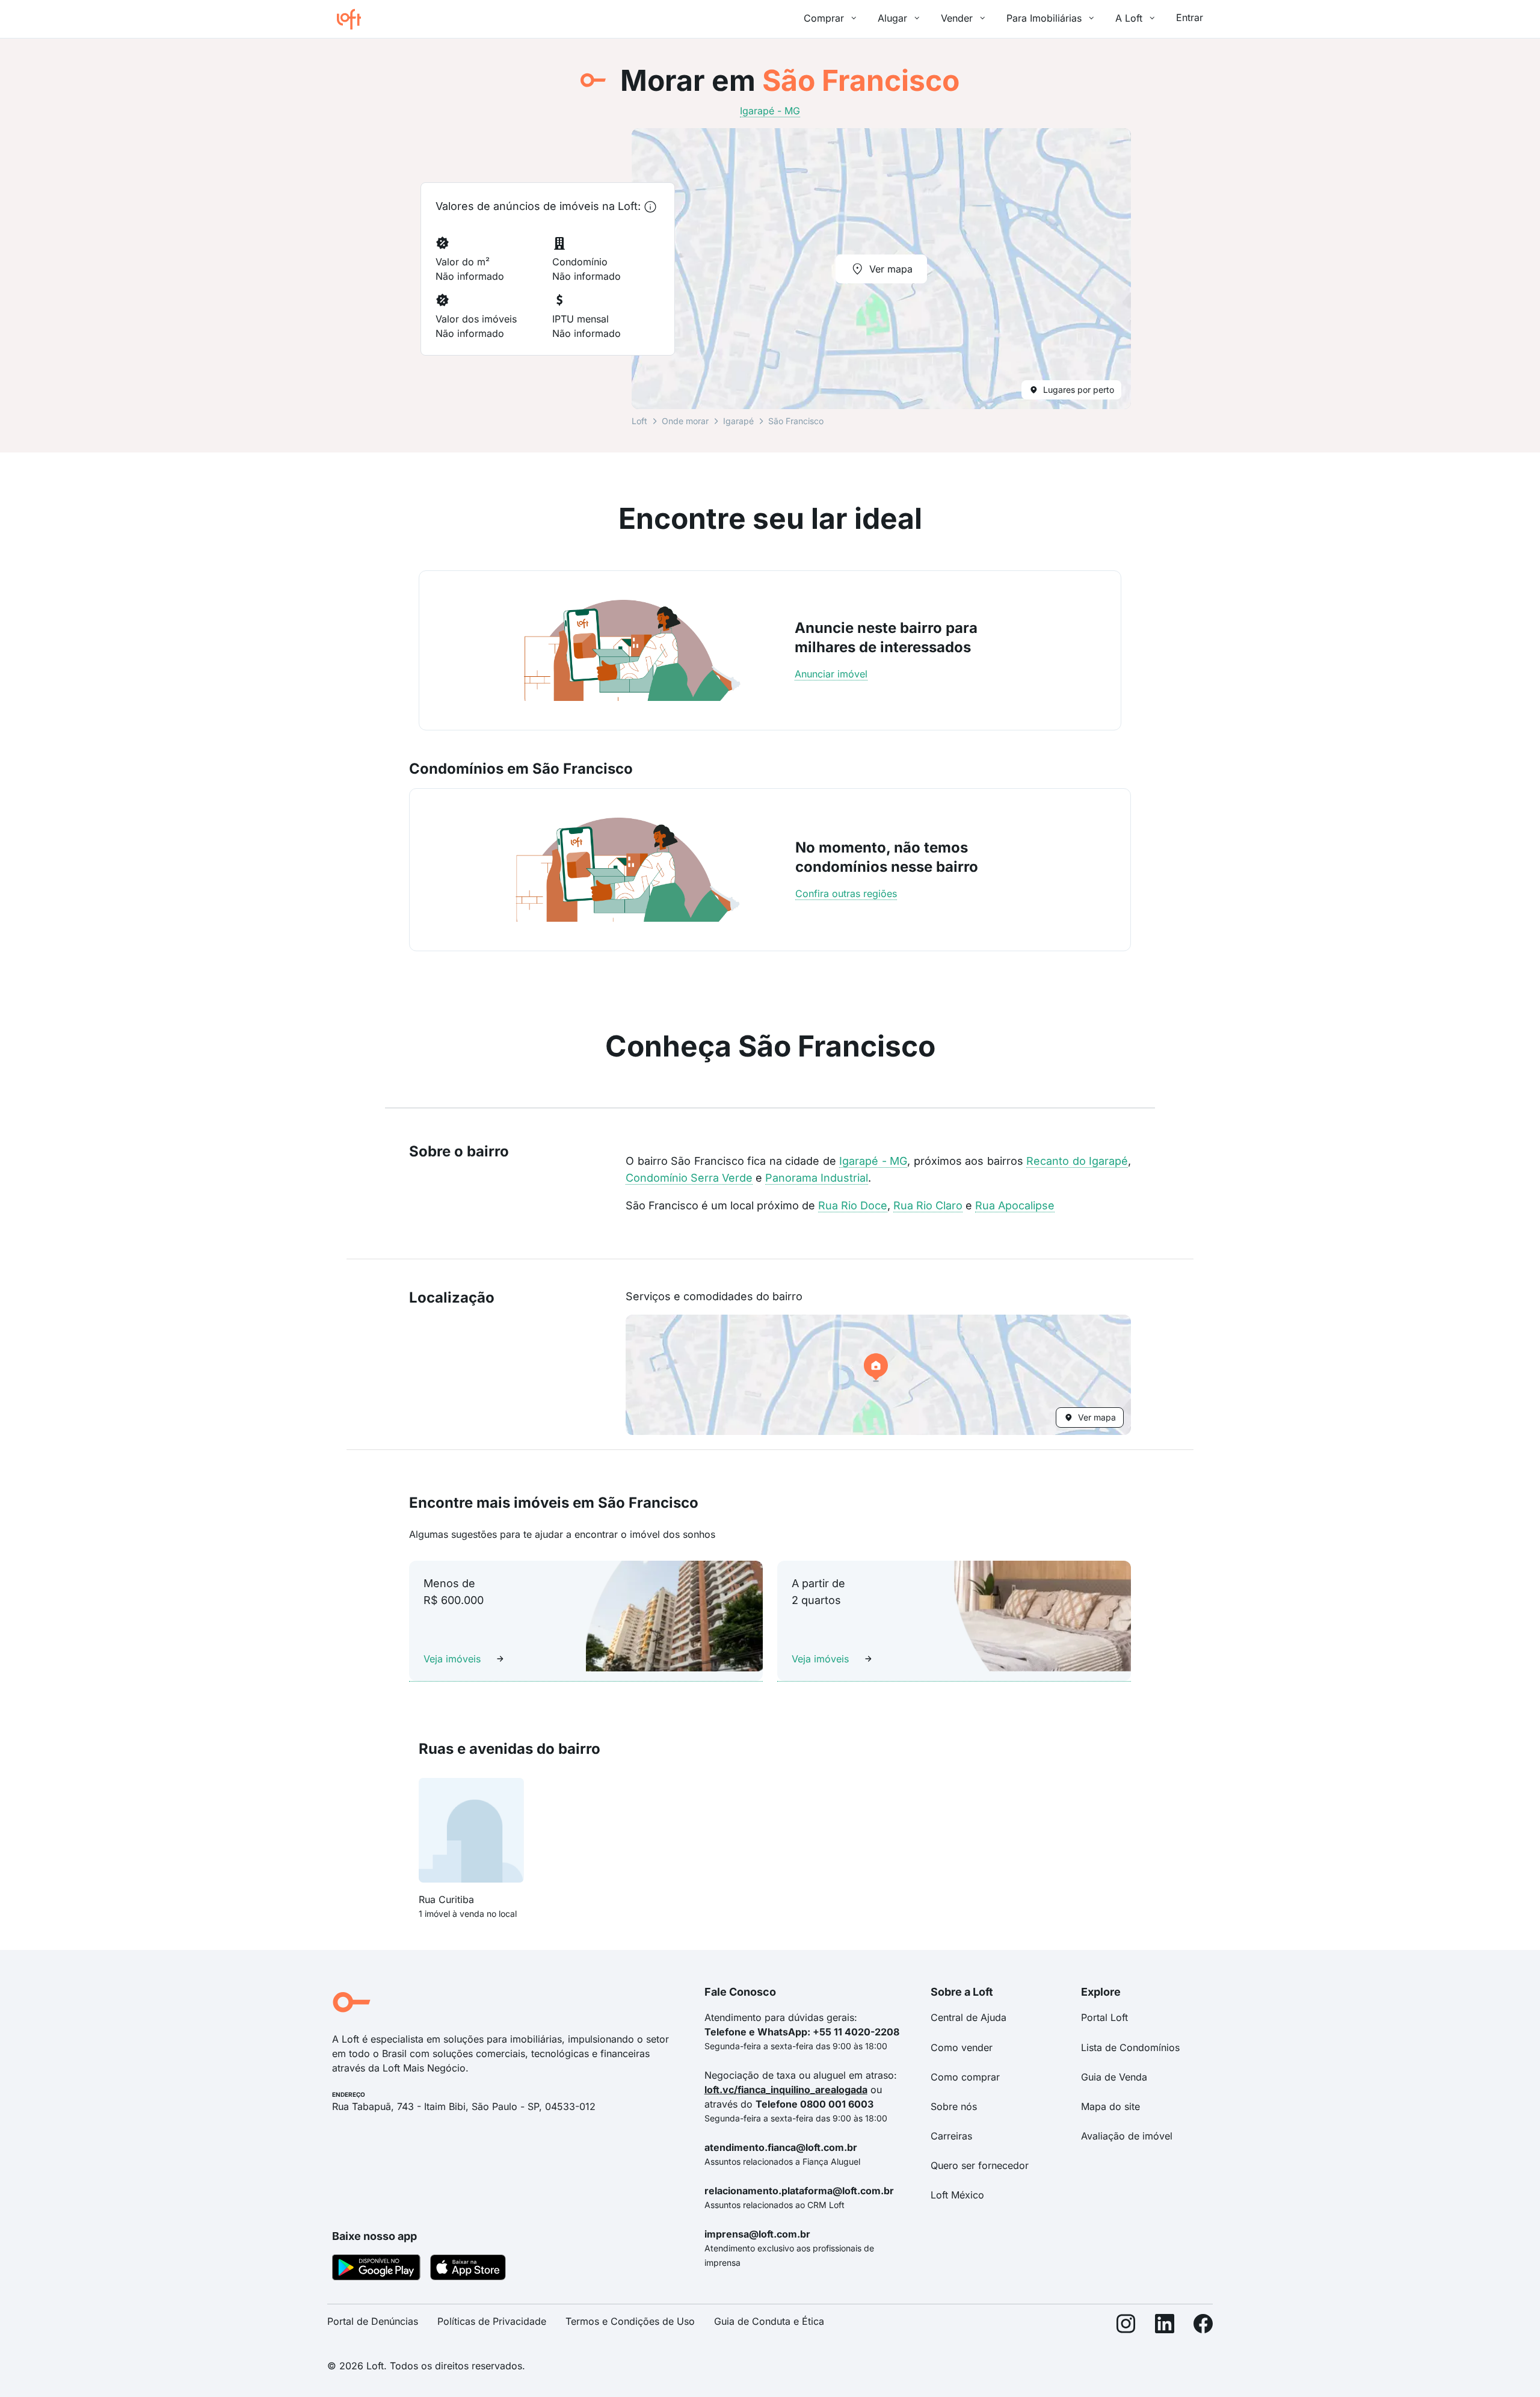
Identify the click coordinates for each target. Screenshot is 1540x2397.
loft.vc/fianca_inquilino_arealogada (786, 2090)
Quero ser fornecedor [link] (980, 2165)
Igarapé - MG (873, 1161)
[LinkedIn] (1165, 2326)
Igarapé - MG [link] (770, 111)
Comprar (824, 18)
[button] (878, 1375)
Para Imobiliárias (1044, 18)
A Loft (1129, 18)
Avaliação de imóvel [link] (1127, 2136)
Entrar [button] (1190, 17)
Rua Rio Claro (928, 1205)
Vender (957, 18)
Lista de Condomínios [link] (1130, 2047)
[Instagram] (1126, 2326)
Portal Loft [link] (1104, 2017)
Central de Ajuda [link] (969, 2017)
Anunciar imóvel (831, 674)
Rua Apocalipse (1015, 1205)
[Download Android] (376, 2269)
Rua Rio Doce (853, 1205)
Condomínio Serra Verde (689, 1178)
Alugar (892, 18)
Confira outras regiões (846, 893)
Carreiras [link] (951, 2136)
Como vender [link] (962, 2047)
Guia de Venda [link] (1114, 2077)
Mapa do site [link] (1110, 2106)
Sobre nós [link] (954, 2106)
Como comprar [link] (965, 2077)
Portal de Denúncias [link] (373, 2321)
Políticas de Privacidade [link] (492, 2321)
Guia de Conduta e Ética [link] (769, 2321)
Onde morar (685, 421)
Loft (639, 421)
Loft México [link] (957, 2195)
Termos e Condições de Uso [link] (630, 2321)
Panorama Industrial (817, 1178)
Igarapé (738, 421)
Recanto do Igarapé (1077, 1161)
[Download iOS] (468, 2269)
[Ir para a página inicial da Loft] (354, 19)
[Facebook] (1203, 2326)
